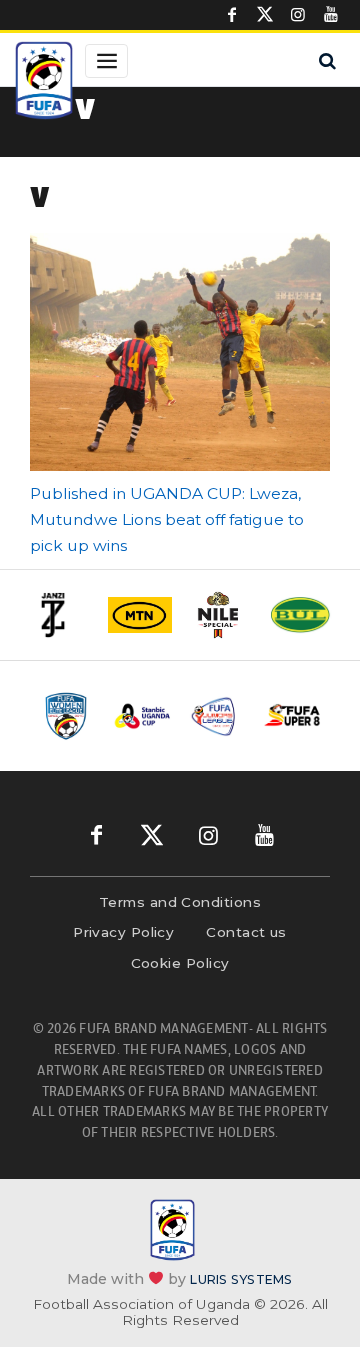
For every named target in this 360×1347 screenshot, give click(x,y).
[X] (265, 15)
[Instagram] (298, 15)
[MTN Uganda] (140, 615)
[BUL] (300, 614)
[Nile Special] (220, 615)
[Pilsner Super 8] (292, 715)
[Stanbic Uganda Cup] (142, 716)
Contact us (246, 932)
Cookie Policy (180, 963)
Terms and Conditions (180, 902)
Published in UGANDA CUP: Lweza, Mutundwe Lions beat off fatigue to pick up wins (167, 519)
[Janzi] (60, 615)
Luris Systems (241, 1278)
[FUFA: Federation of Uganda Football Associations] (44, 83)
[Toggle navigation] (106, 61)
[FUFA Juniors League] (217, 716)
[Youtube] (331, 15)
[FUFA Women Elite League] (67, 716)
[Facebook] (232, 15)
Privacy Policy (123, 932)
